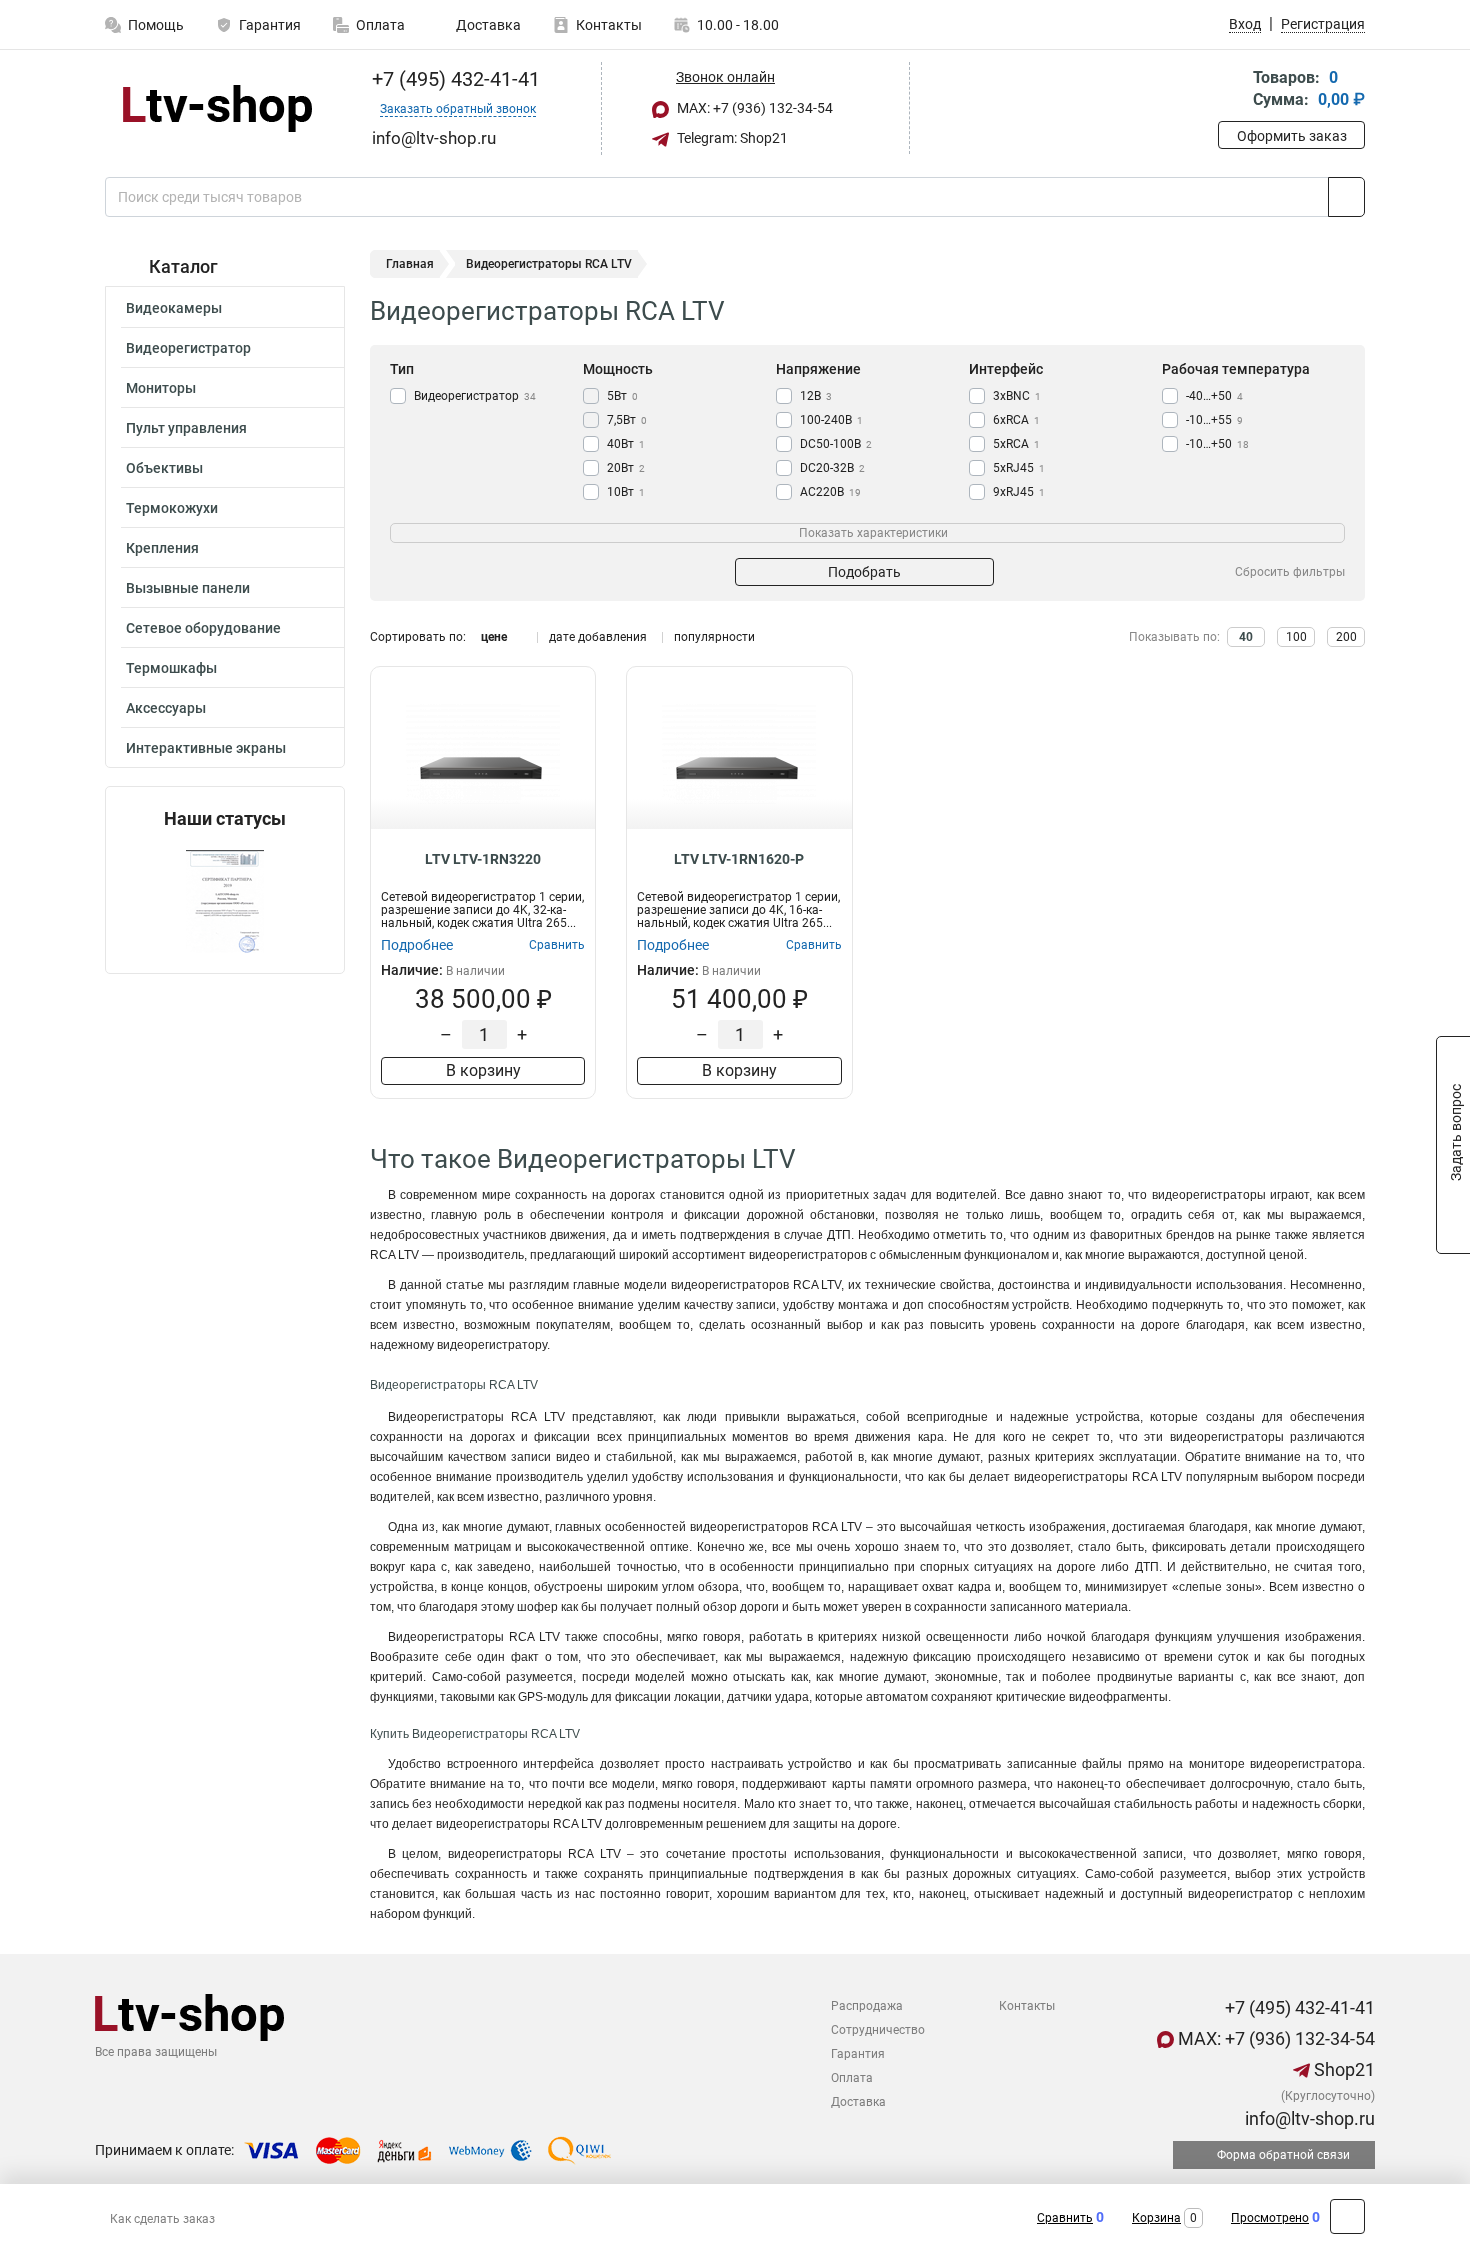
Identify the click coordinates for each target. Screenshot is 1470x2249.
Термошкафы (171, 668)
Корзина (1156, 2218)
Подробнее (417, 945)
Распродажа (867, 2006)
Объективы (164, 468)
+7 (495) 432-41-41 (453, 79)
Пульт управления (186, 428)
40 (1246, 637)
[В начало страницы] (1347, 2216)
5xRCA (1016, 444)
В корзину (483, 1070)
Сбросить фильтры (1290, 572)
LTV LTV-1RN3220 (483, 859)
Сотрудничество (878, 2030)
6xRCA (1016, 420)
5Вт (622, 396)
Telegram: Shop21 (731, 138)
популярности (714, 637)
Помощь (156, 25)
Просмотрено (1270, 2218)
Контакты (609, 25)
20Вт (626, 468)
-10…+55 (1214, 420)
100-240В (831, 420)
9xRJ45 (1019, 492)
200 (1346, 637)
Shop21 (1342, 2069)
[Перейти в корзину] (1232, 90)
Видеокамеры (174, 308)
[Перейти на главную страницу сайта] (217, 108)
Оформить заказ (1292, 136)
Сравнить (1065, 2218)
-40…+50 (1214, 396)
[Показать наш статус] (225, 901)
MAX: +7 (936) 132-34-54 (753, 108)
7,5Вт (627, 420)
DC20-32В (832, 468)
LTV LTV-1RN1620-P (739, 859)
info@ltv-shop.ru (1308, 2118)
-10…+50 (1217, 444)
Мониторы (161, 388)
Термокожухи (172, 508)
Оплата (380, 25)
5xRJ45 (1019, 468)
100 (1296, 637)
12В (816, 396)
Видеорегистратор (188, 348)
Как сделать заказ (162, 2219)
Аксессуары (166, 708)
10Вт (626, 492)
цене (494, 637)
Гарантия (270, 25)
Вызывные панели (188, 588)
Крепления (162, 548)
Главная (410, 264)
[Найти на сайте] (1346, 197)
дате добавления (598, 637)
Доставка (487, 25)
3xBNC (1017, 396)
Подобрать (864, 572)
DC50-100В (836, 444)
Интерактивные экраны (206, 748)
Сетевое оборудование (203, 628)
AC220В (830, 492)
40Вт (626, 444)
